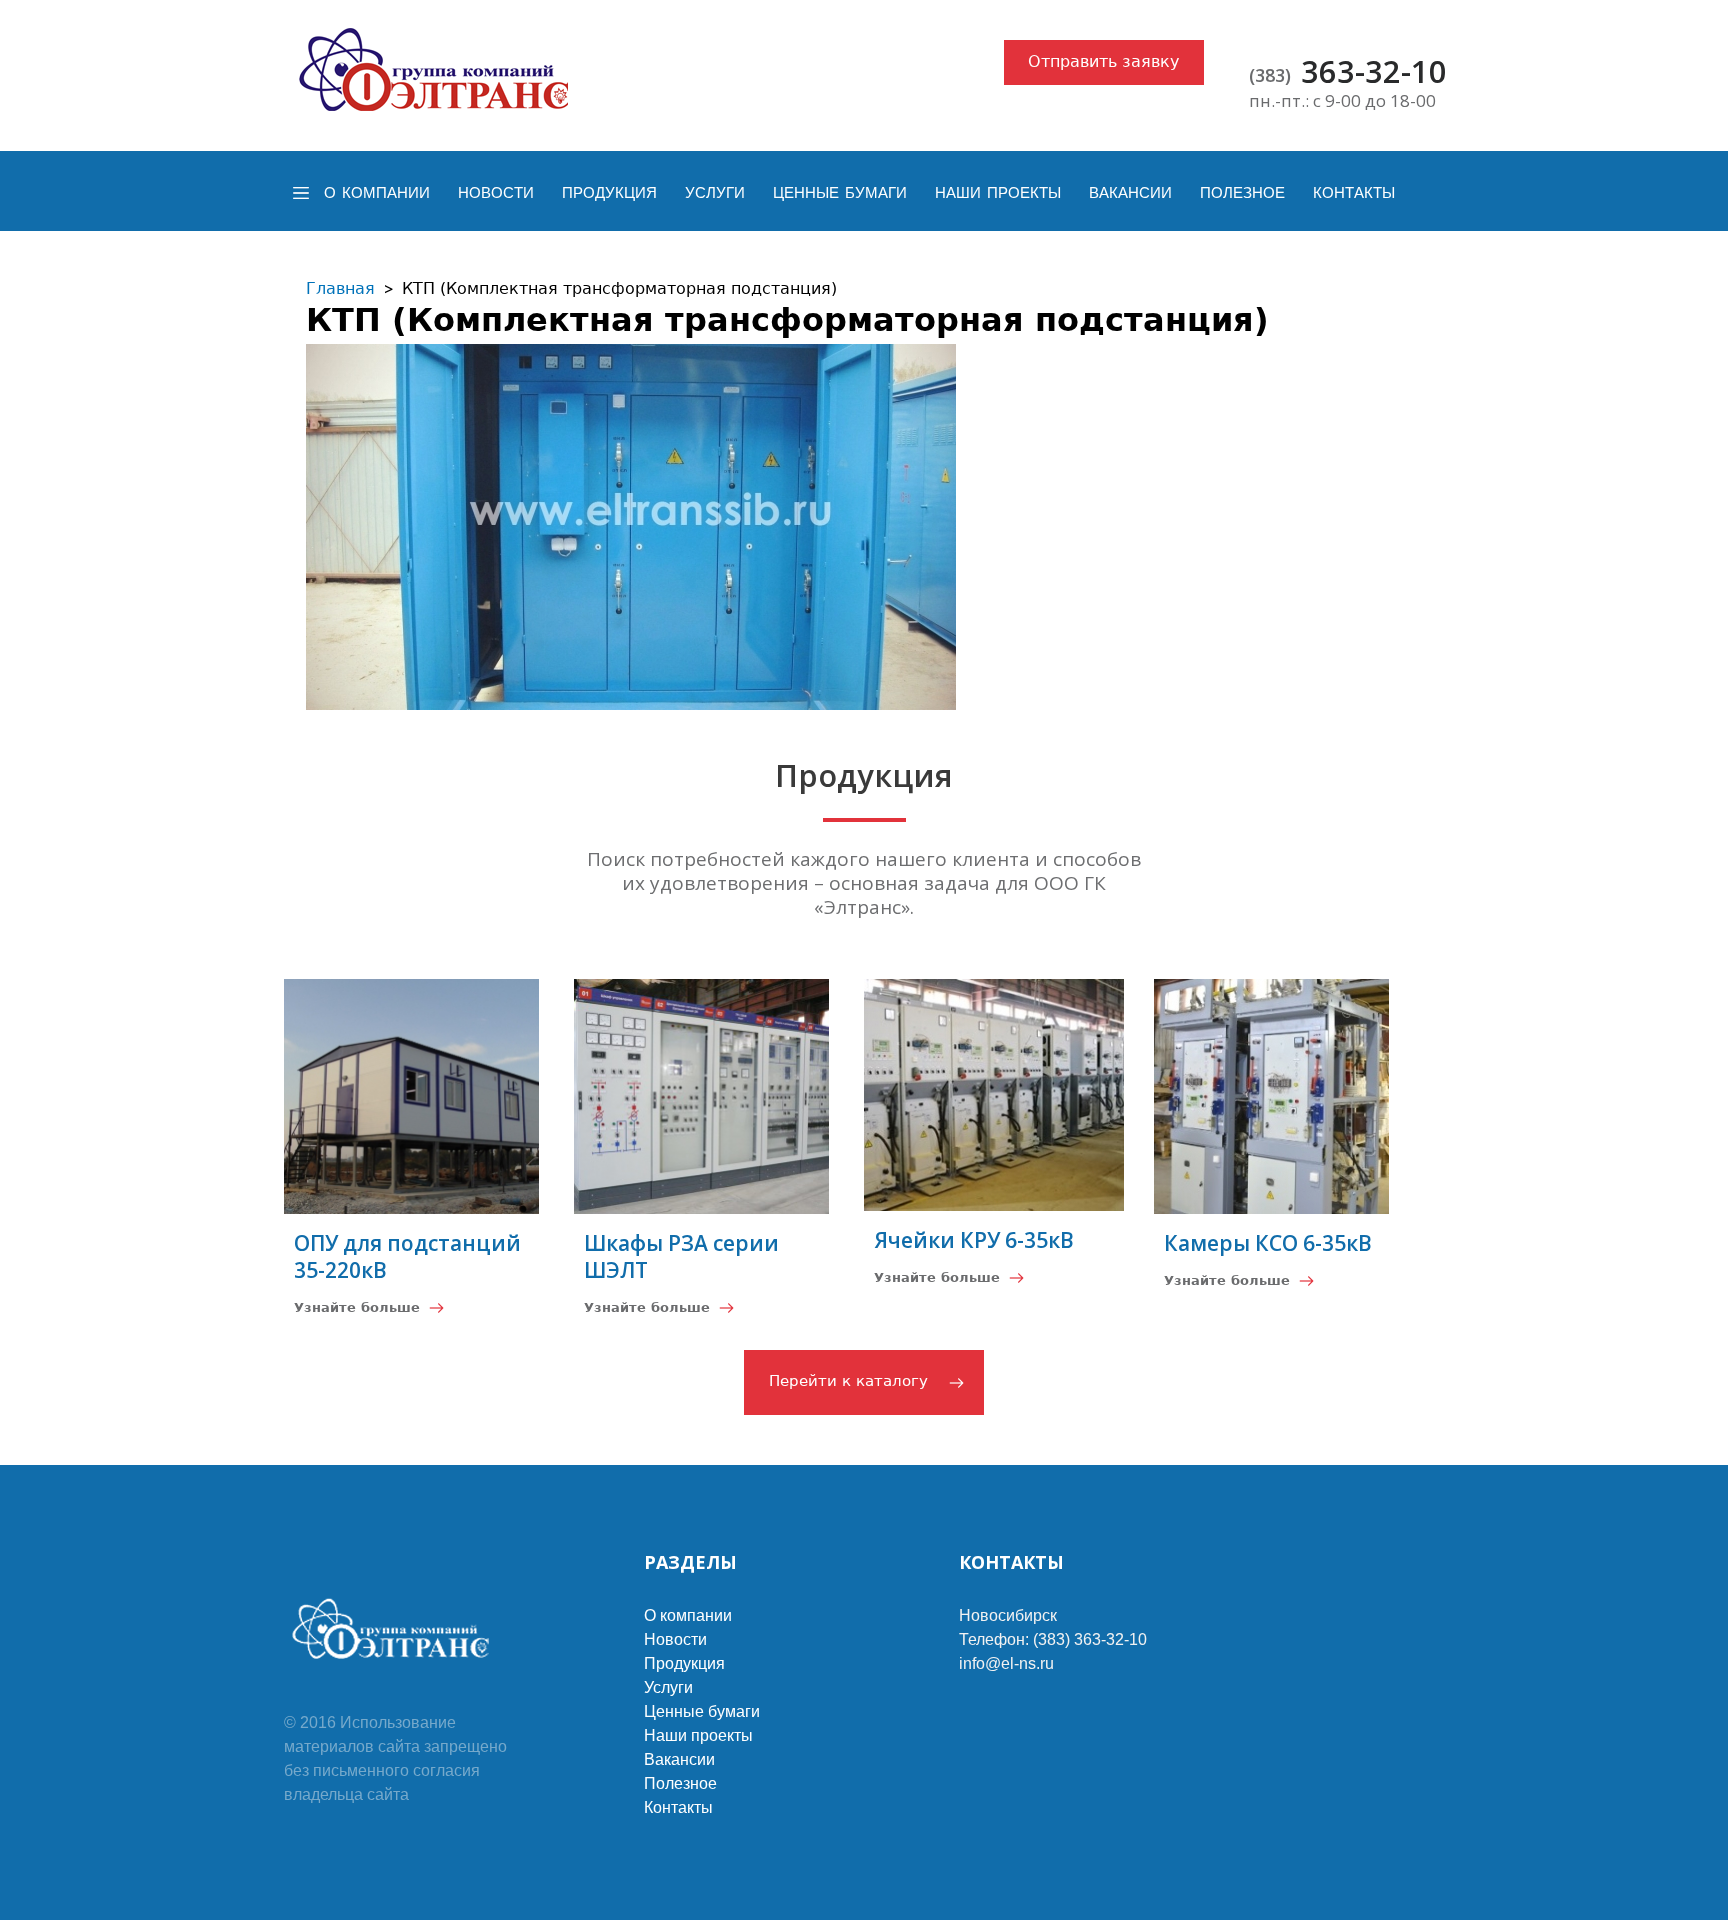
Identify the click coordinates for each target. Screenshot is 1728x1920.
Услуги (715, 192)
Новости (496, 192)
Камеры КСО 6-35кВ (1268, 1243)
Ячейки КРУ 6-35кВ (974, 1240)
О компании (377, 192)
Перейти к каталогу (848, 1381)
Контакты (1354, 192)
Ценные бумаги (840, 192)
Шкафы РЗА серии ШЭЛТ (681, 1256)
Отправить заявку (1103, 61)
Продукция (609, 192)
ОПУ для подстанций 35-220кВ (407, 1256)
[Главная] (434, 70)
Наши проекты (998, 192)
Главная (340, 288)
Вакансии (1130, 192)
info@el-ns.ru (1006, 1663)
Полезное (1242, 192)
